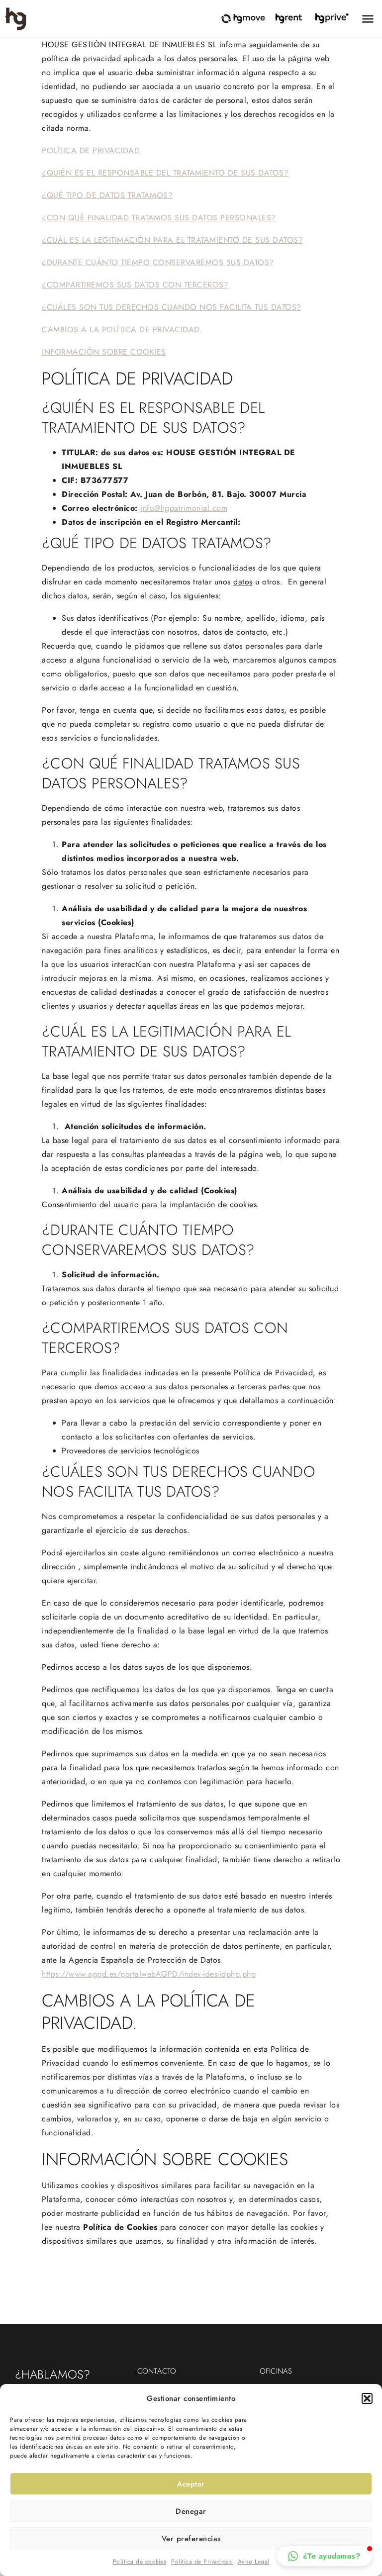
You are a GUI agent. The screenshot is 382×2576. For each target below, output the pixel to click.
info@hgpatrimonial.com (184, 508)
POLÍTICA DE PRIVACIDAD (91, 150)
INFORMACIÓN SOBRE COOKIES (104, 352)
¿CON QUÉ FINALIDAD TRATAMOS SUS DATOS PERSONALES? (159, 218)
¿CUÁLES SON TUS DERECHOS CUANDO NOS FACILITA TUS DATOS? (172, 307)
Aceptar (191, 2484)
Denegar (191, 2511)
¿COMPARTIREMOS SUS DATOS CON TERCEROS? (135, 285)
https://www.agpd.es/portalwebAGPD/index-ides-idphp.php (149, 1974)
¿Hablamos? (52, 2374)
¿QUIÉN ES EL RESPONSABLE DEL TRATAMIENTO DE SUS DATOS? (165, 173)
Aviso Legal (254, 2562)
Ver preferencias (191, 2539)
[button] (367, 2398)
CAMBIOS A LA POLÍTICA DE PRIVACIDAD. (122, 330)
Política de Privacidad (202, 2562)
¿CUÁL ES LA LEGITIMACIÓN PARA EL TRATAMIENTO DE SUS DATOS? (172, 240)
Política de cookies (140, 2562)
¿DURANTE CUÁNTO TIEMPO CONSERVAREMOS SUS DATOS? (158, 262)
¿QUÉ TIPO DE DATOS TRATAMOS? (107, 195)
